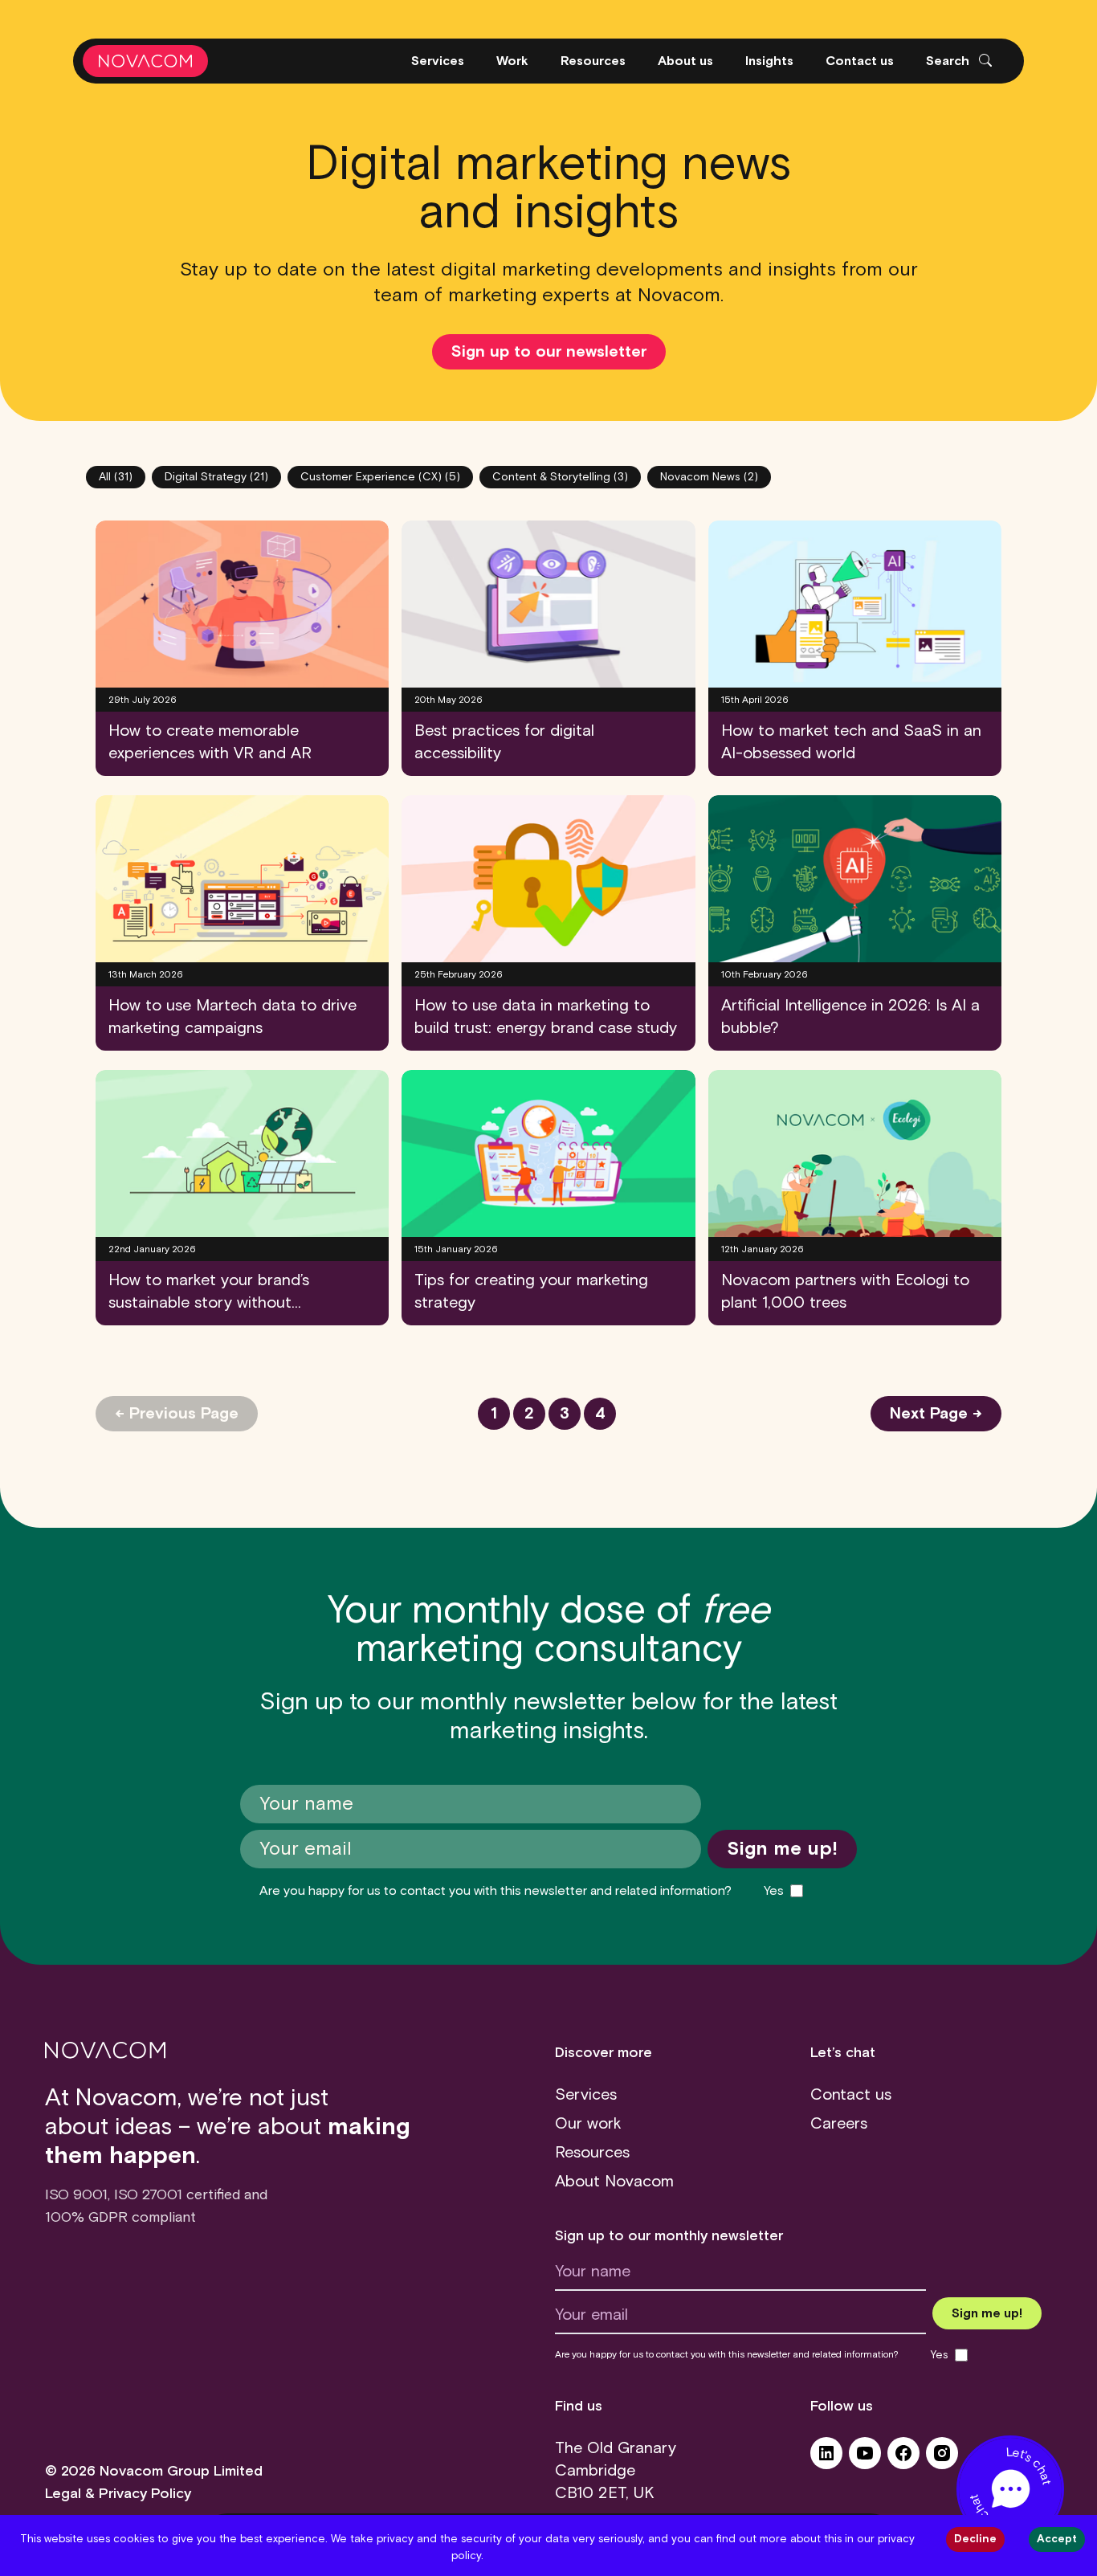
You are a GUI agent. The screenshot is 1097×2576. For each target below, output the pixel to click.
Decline (975, 2539)
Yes (774, 1891)
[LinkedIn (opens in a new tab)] (826, 2459)
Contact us (851, 2095)
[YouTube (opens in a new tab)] (865, 2459)
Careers (839, 2124)
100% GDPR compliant (120, 2218)
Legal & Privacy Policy (118, 2494)
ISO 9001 (76, 2195)
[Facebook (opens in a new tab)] (903, 2459)
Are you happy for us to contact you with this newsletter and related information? (495, 1891)
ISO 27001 (148, 2195)
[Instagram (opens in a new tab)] (942, 2459)
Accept (1057, 2539)
